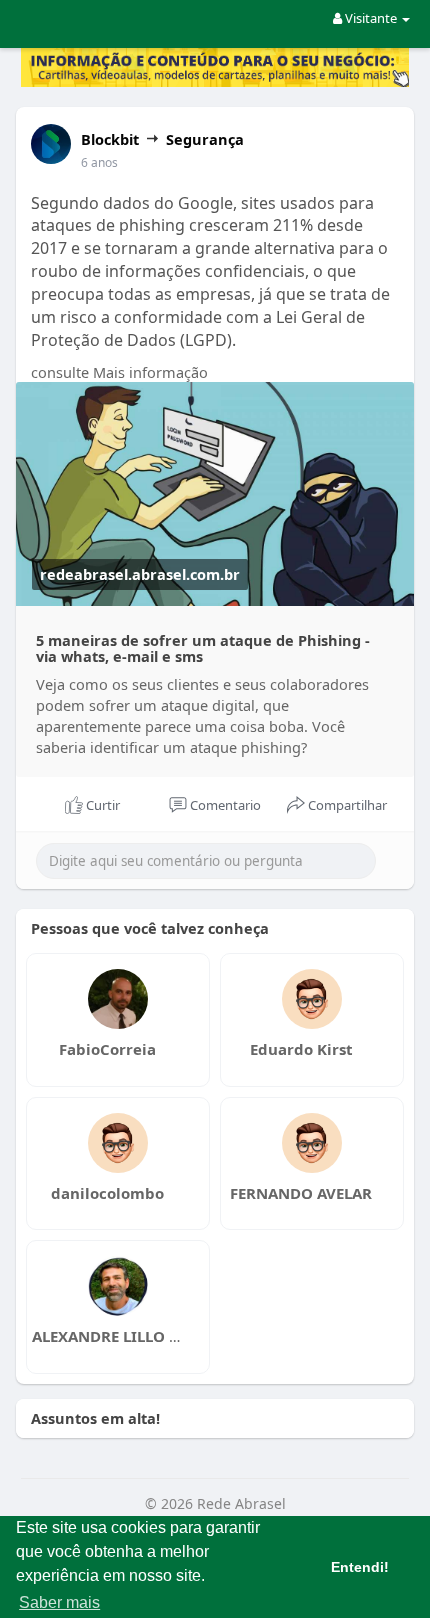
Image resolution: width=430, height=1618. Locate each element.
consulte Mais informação (119, 372)
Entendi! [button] (360, 1567)
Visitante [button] (371, 18)
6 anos (99, 162)
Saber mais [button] (59, 1602)
